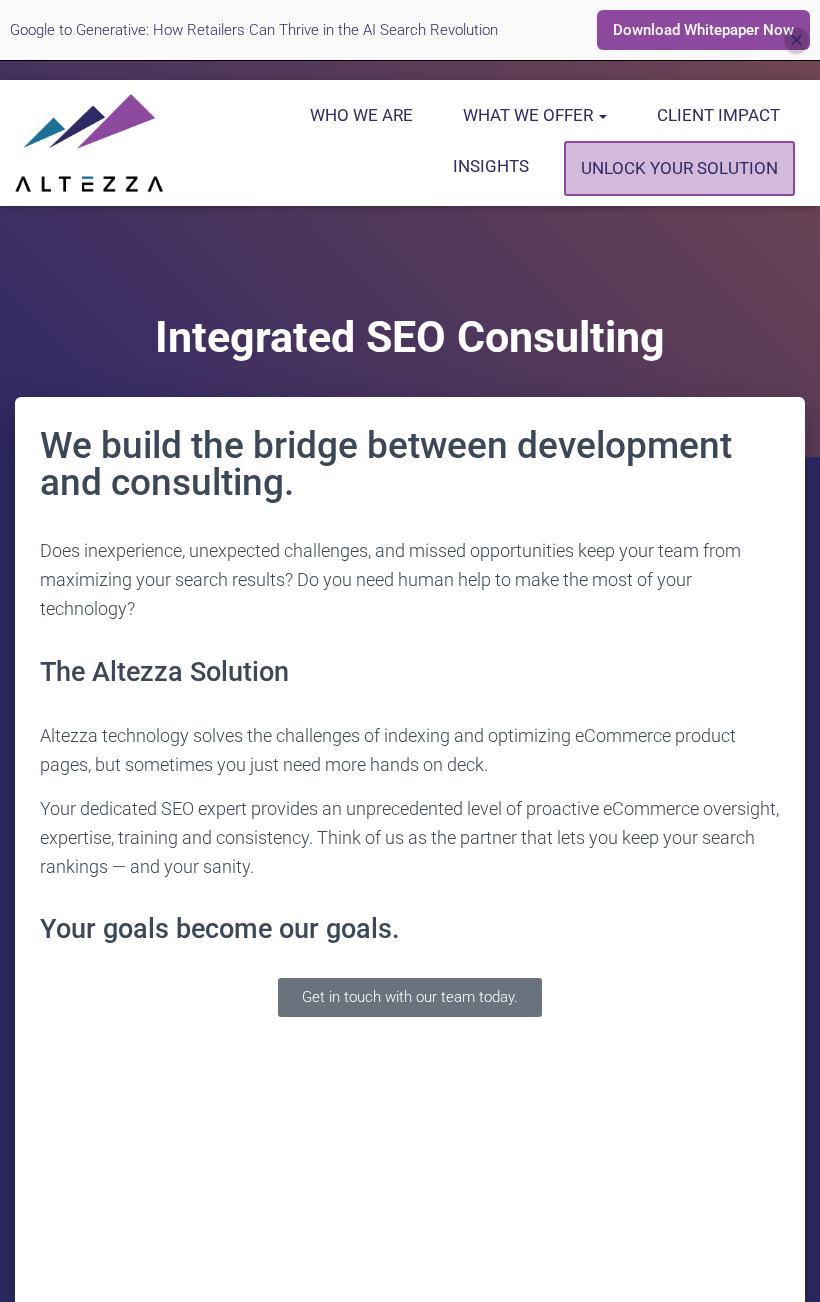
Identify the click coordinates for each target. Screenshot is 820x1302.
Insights (491, 166)
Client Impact (718, 115)
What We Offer (530, 115)
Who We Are (361, 115)
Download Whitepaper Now (703, 30)
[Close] (796, 40)
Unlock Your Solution (679, 168)
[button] (602, 115)
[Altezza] (89, 143)
